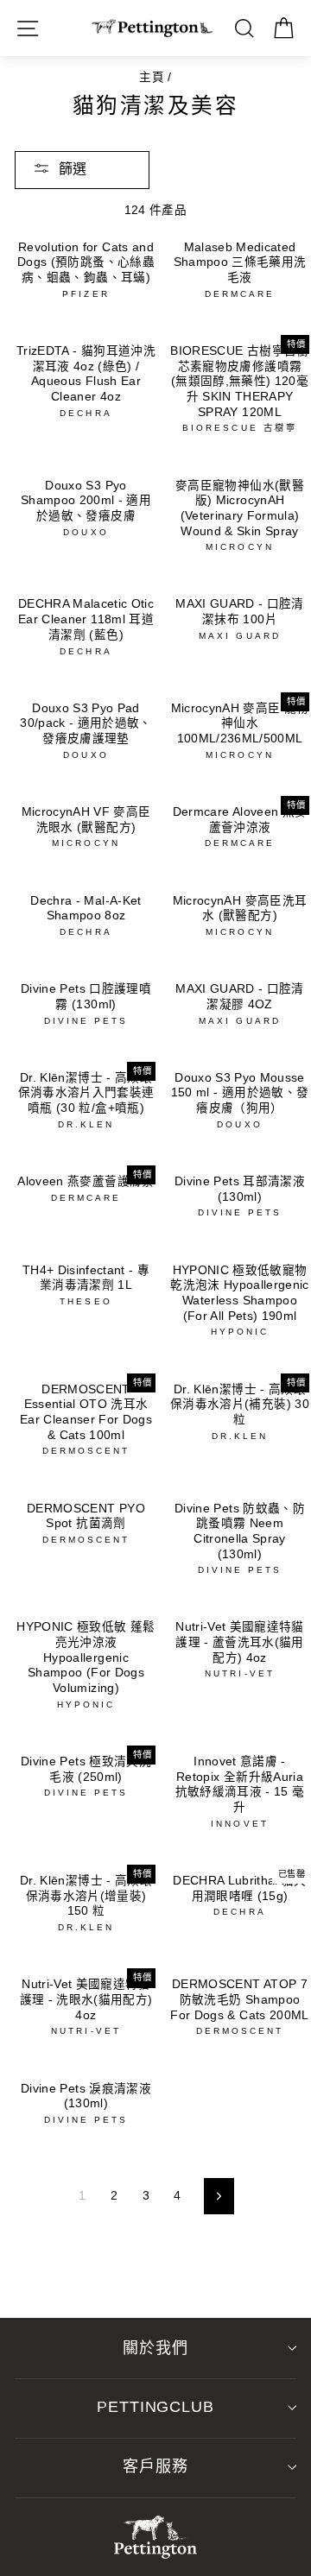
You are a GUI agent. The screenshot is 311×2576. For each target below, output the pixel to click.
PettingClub (155, 2407)
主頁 (152, 77)
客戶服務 (155, 2466)
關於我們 (155, 2348)
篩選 (73, 169)
